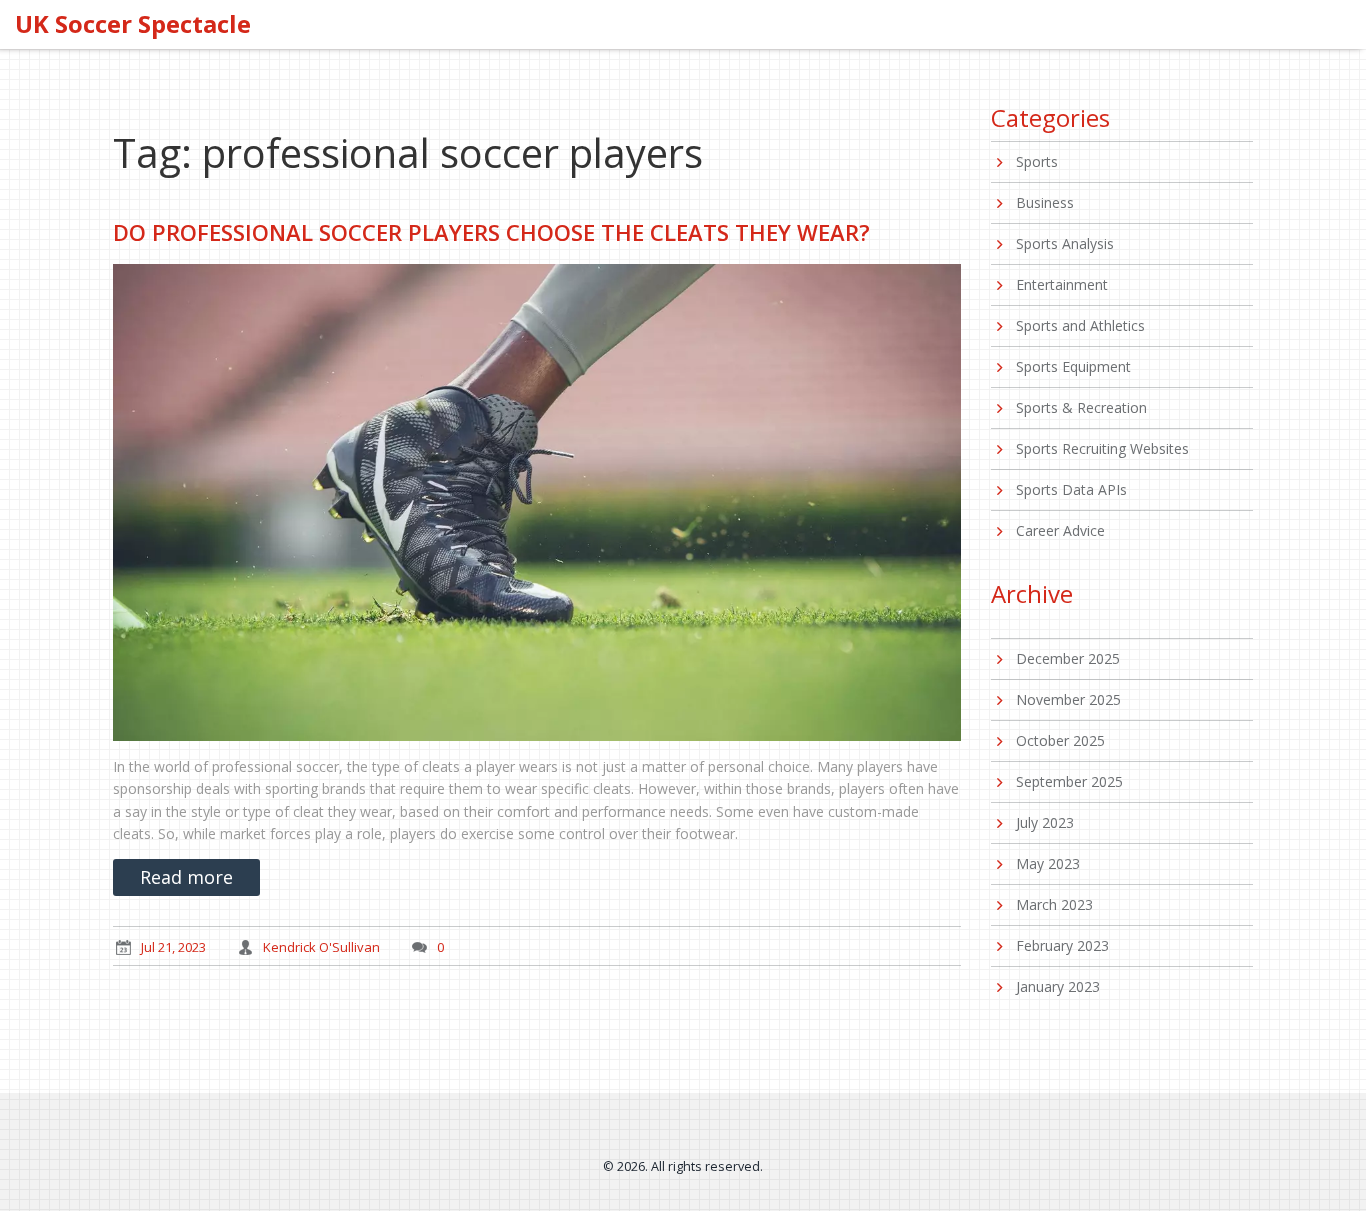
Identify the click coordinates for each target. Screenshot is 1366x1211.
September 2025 (1069, 781)
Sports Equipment (1073, 366)
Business (1045, 202)
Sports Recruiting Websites (1102, 448)
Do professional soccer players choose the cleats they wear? (491, 232)
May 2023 (1048, 863)
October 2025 (1060, 740)
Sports (1037, 161)
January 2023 (1058, 986)
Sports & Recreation (1081, 407)
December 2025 (1068, 658)
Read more (186, 877)
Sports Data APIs (1071, 489)
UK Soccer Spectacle (133, 24)
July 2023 (1045, 822)
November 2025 (1068, 699)
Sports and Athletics (1080, 325)
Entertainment (1062, 284)
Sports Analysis (1065, 243)
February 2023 (1062, 945)
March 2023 (1054, 904)
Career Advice (1060, 530)
